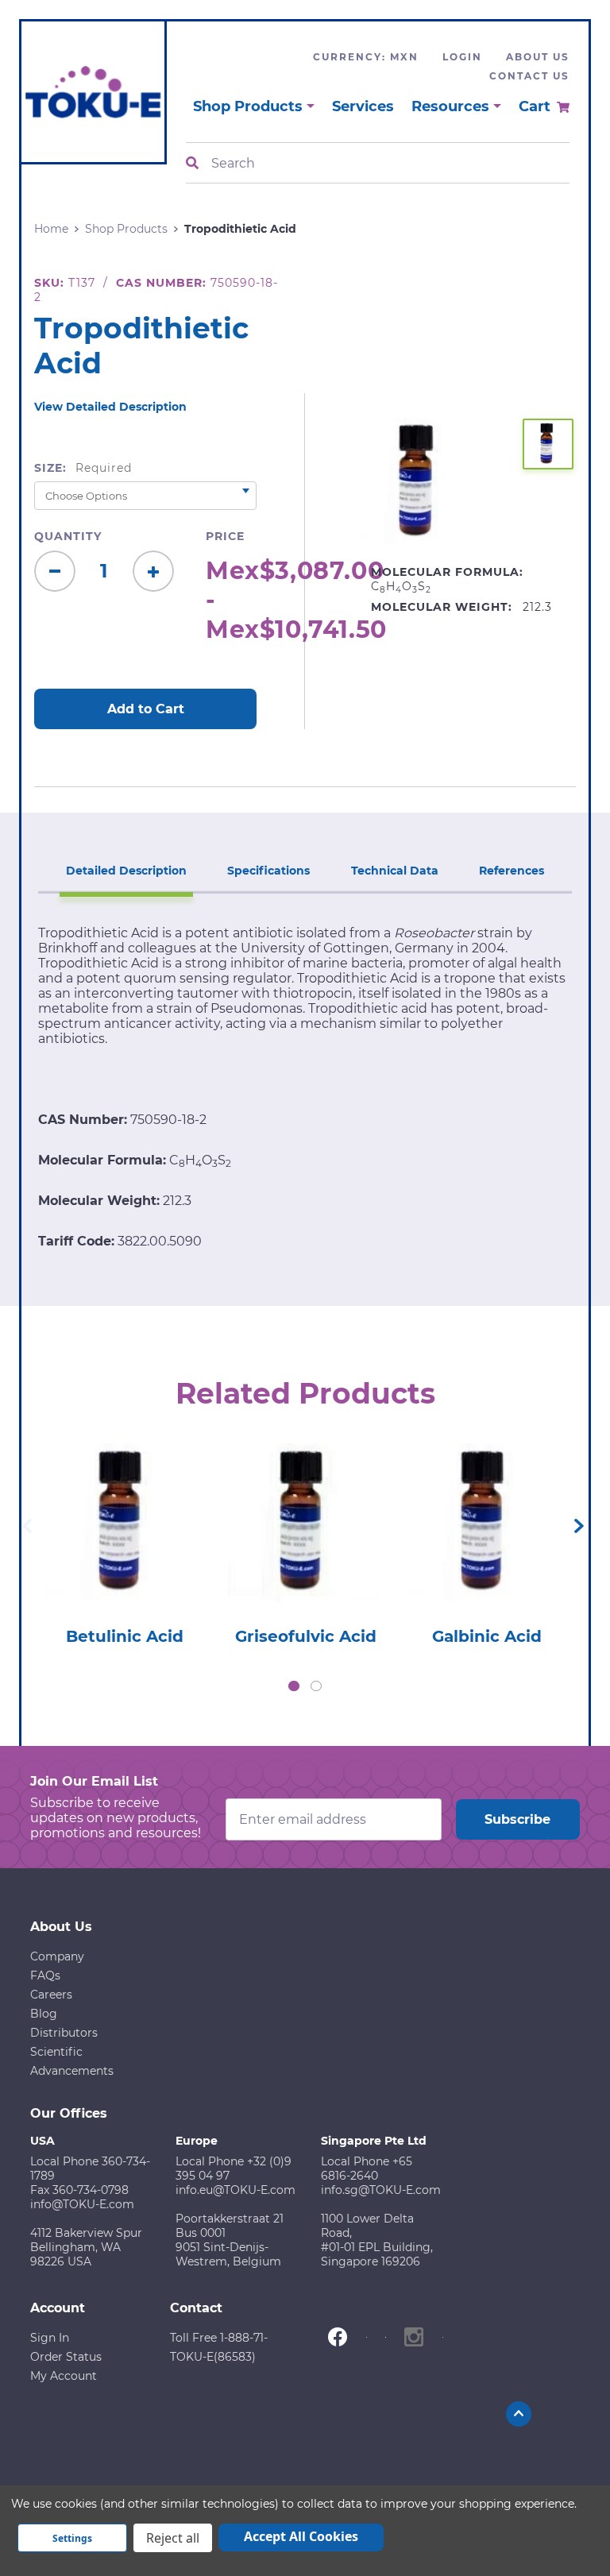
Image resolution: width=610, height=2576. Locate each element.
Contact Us (529, 76)
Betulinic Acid (125, 1636)
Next (579, 1526)
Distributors (64, 2033)
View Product (125, 1500)
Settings (72, 2538)
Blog (44, 2014)
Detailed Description (126, 871)
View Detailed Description (110, 407)
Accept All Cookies (301, 2536)
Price (225, 536)
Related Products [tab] (305, 1393)
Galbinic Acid (487, 1636)
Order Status (66, 2357)
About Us (538, 57)
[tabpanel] (125, 1540)
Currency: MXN (366, 57)
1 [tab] (294, 1686)
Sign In (50, 2338)
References (512, 871)
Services (363, 106)
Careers (51, 1995)
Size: (83, 468)
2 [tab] (316, 1686)
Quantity (68, 536)
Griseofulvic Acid (306, 1636)
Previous (27, 1526)
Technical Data (395, 871)
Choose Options (124, 1545)
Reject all (173, 2538)
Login (462, 57)
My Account (64, 2376)
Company (57, 1956)
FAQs (45, 1975)
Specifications (268, 871)
